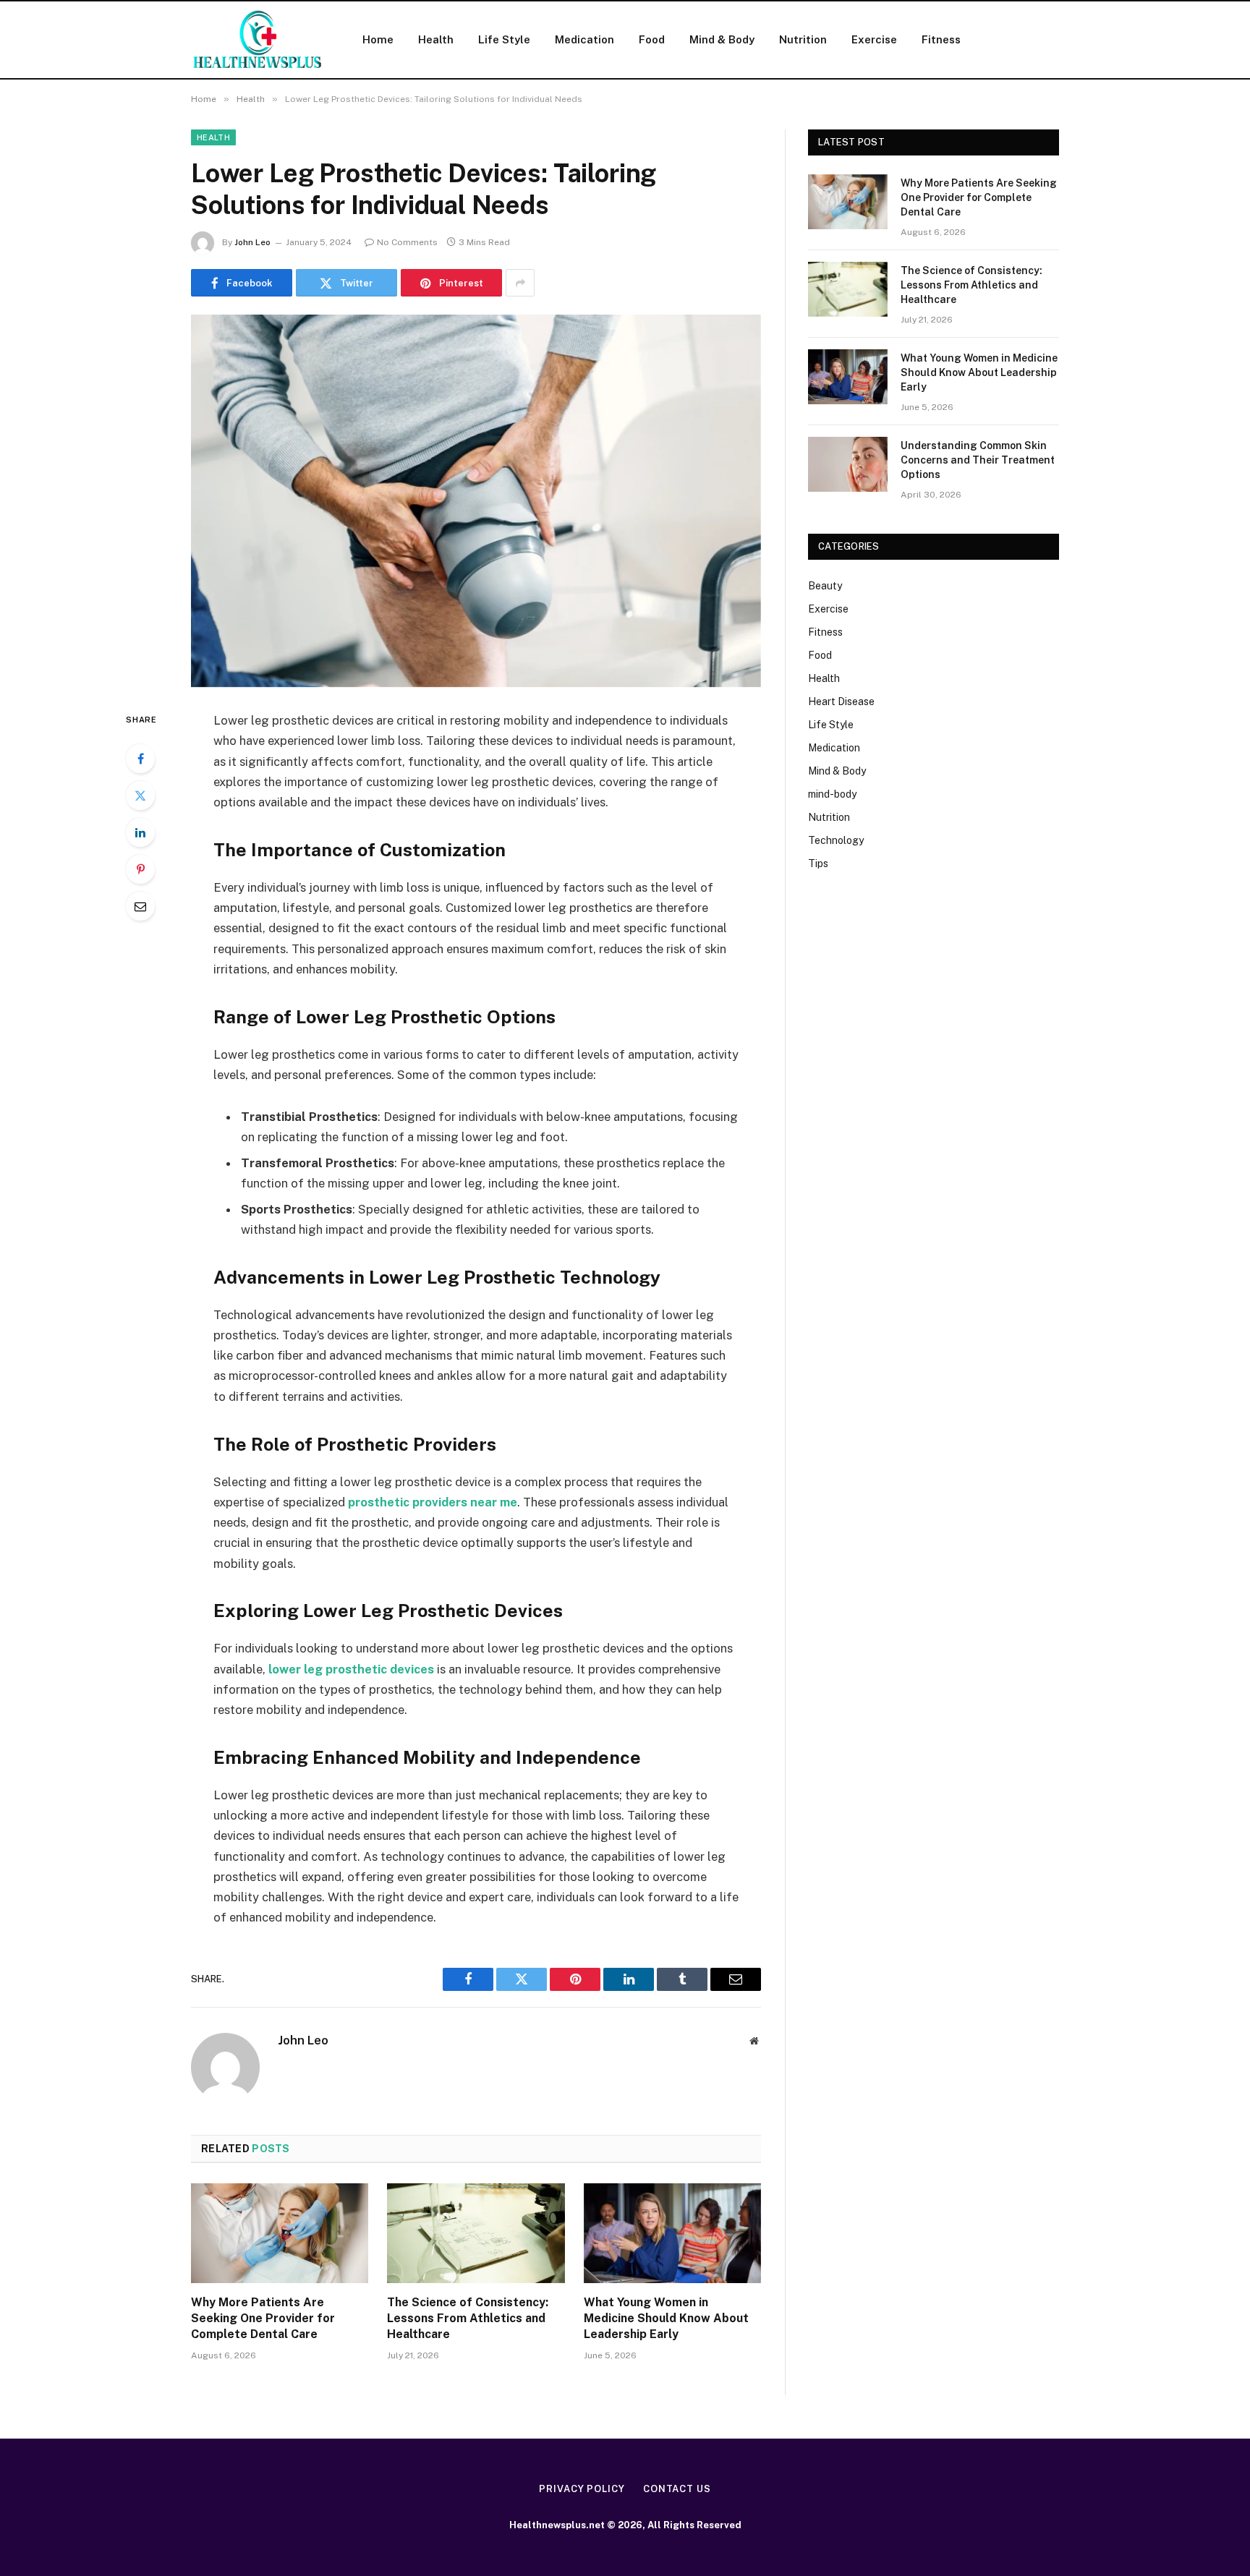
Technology (836, 840)
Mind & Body (722, 39)
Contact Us (677, 2489)
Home (378, 39)
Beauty (825, 586)
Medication (584, 39)
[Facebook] (140, 759)
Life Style (504, 39)
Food (652, 39)
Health (436, 39)
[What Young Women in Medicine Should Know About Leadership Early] (672, 2233)
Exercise (874, 39)
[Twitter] (140, 796)
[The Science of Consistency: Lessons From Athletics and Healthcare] (476, 2233)
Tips (818, 863)
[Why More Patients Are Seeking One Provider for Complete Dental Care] (280, 2233)
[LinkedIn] (140, 832)
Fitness (941, 39)
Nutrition (803, 39)
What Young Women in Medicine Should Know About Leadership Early (666, 2318)
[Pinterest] (140, 869)
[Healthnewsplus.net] (258, 40)
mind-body (832, 794)
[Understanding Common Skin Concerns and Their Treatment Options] (848, 464)
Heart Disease (841, 701)
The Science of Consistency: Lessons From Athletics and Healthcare (468, 2318)
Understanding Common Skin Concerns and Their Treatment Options (978, 460)
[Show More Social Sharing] (520, 283)
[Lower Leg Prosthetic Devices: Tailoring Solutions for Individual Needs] (476, 501)
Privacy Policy (582, 2489)
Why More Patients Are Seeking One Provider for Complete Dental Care (263, 2318)
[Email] (140, 906)
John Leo (252, 242)
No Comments (407, 242)
